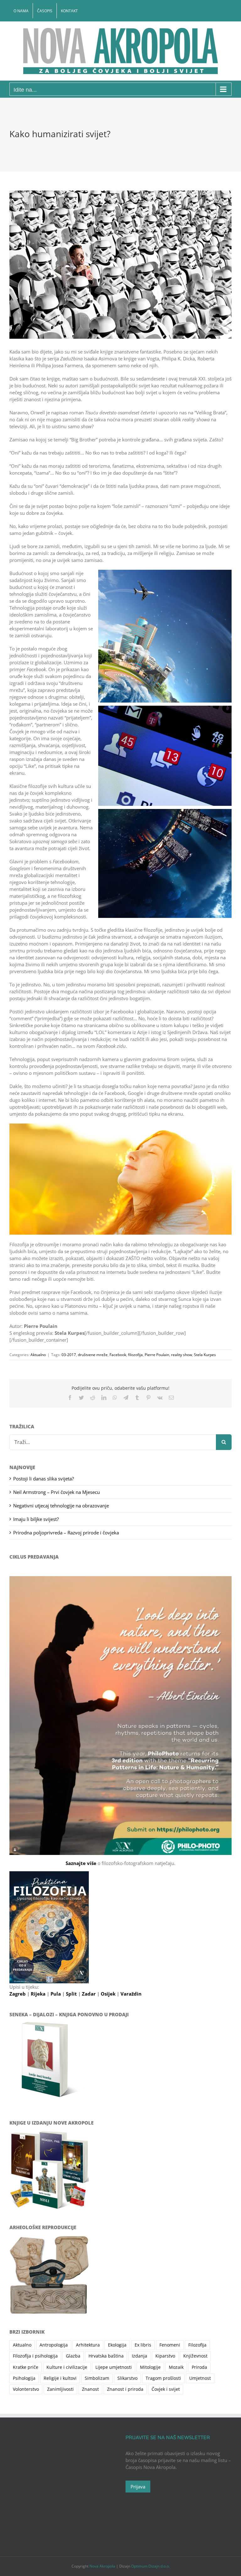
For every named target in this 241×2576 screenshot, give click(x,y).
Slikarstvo (127, 2378)
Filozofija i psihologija (35, 2356)
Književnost (195, 2356)
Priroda (199, 2367)
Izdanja (139, 2356)
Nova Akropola (103, 2566)
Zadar (89, 1994)
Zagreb (18, 1994)
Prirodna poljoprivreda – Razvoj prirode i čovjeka (66, 1533)
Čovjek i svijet (166, 2389)
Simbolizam (97, 2378)
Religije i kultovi (60, 2378)
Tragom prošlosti (163, 2378)
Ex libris (143, 2345)
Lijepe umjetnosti (114, 2367)
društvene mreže (93, 1355)
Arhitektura (88, 2345)
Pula (56, 1994)
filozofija (135, 1355)
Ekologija (117, 2345)
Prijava (138, 2487)
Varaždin (131, 1994)
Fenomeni (170, 2345)
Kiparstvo (165, 2356)
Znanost (90, 2389)
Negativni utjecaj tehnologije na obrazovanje (61, 1506)
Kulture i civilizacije (67, 2367)
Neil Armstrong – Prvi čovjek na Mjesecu (56, 1492)
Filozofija (197, 2345)
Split (72, 1994)
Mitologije (150, 2367)
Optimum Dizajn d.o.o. (150, 2566)
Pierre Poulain (157, 1355)
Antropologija (54, 2345)
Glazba (73, 2356)
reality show (182, 1355)
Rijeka (39, 1994)
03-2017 (69, 1355)
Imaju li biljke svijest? (36, 1519)
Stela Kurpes (205, 1355)
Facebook (118, 1355)
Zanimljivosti (60, 2389)
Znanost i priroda (125, 2389)
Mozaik (176, 2367)
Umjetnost (200, 2378)
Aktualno (38, 1355)
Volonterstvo (26, 2389)
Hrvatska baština (106, 2356)
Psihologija (24, 2378)
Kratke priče (26, 2367)
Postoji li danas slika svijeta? (43, 1479)
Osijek (109, 1994)
